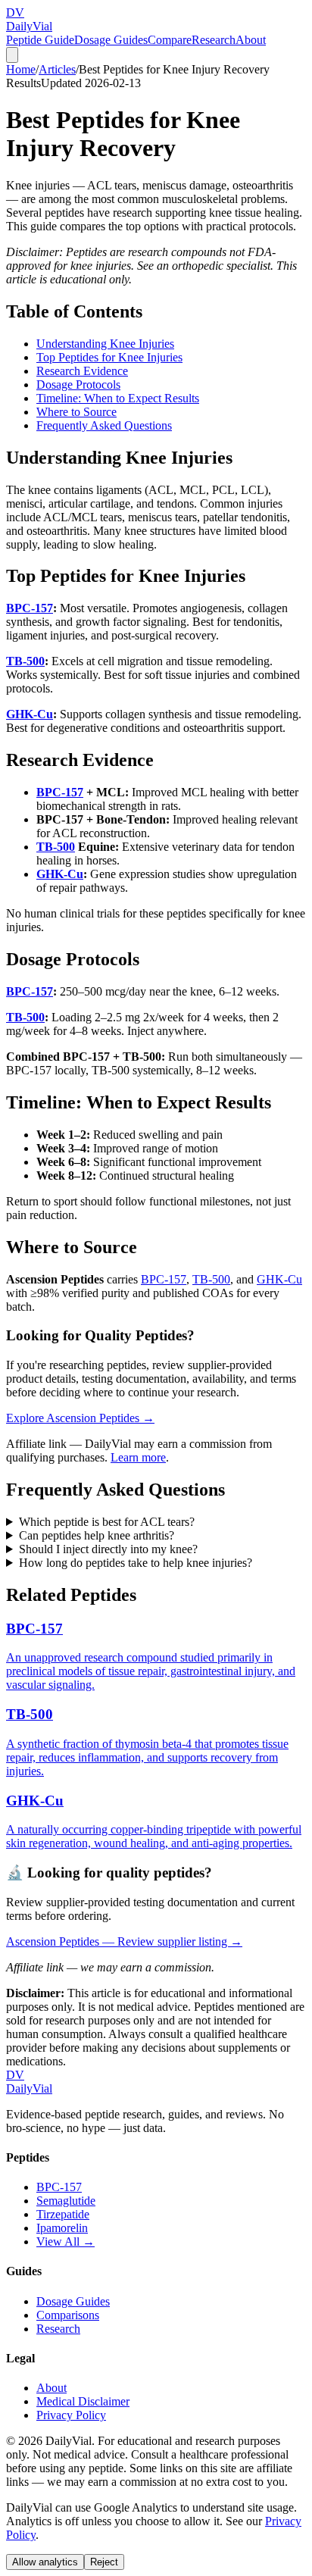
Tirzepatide (63, 2214)
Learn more (138, 1457)
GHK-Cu (30, 714)
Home (21, 69)
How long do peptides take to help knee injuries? (136, 1563)
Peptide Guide (40, 40)
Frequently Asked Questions (104, 425)
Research (214, 40)
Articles (57, 69)
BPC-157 (30, 608)
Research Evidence (82, 371)
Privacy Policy (71, 2415)
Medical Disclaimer (83, 2401)
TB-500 (25, 661)
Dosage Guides (111, 40)
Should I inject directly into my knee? (108, 1549)
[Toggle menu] (12, 55)
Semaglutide (66, 2201)
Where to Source (76, 412)
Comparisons (68, 2315)
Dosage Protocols (78, 385)
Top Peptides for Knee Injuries (109, 357)
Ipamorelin (62, 2228)
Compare (170, 40)
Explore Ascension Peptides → (80, 1418)
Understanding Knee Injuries (105, 344)
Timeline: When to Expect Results (118, 398)
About (251, 40)
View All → (66, 2241)
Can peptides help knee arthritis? (97, 1535)
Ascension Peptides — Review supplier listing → (124, 1941)
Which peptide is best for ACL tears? (107, 1522)
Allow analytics (45, 2562)
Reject (104, 2562)
